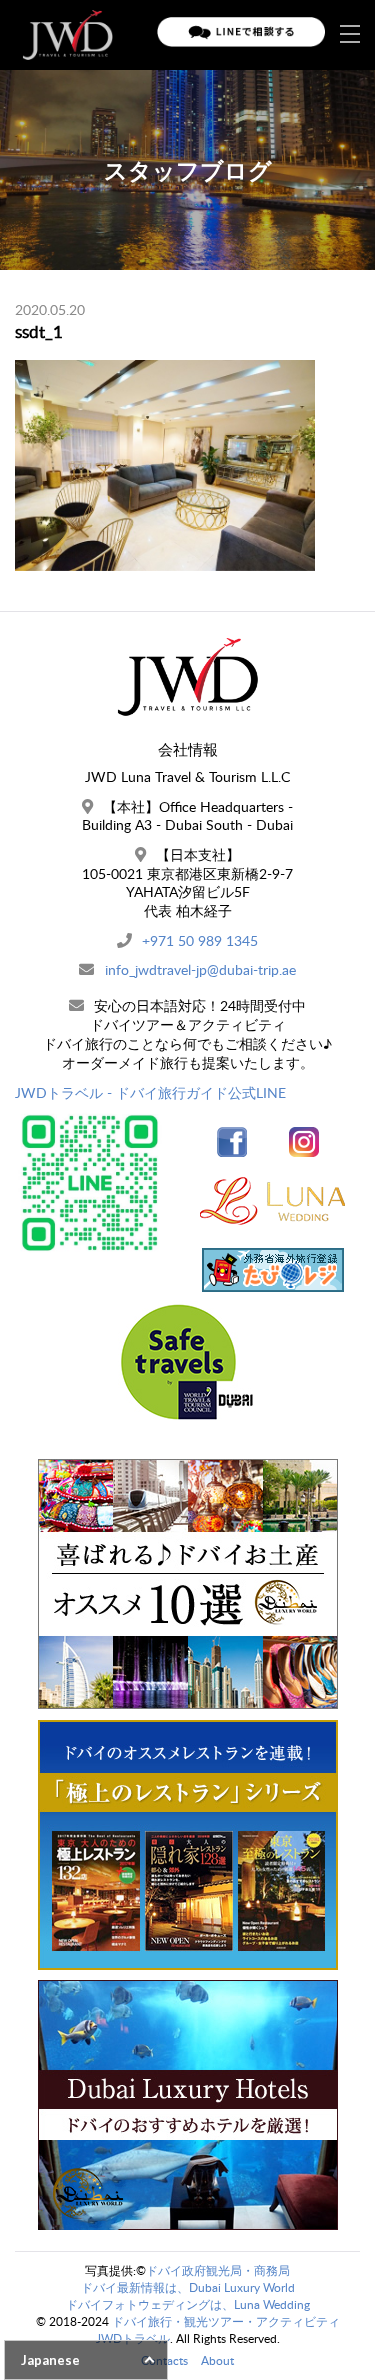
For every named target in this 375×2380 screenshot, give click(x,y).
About (217, 2360)
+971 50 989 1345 (200, 940)
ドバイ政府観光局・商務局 (218, 2270)
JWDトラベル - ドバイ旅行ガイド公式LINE (150, 1092)
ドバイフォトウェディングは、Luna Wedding (188, 2304)
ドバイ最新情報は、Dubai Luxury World (188, 2287)
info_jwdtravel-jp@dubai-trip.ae (200, 969)
